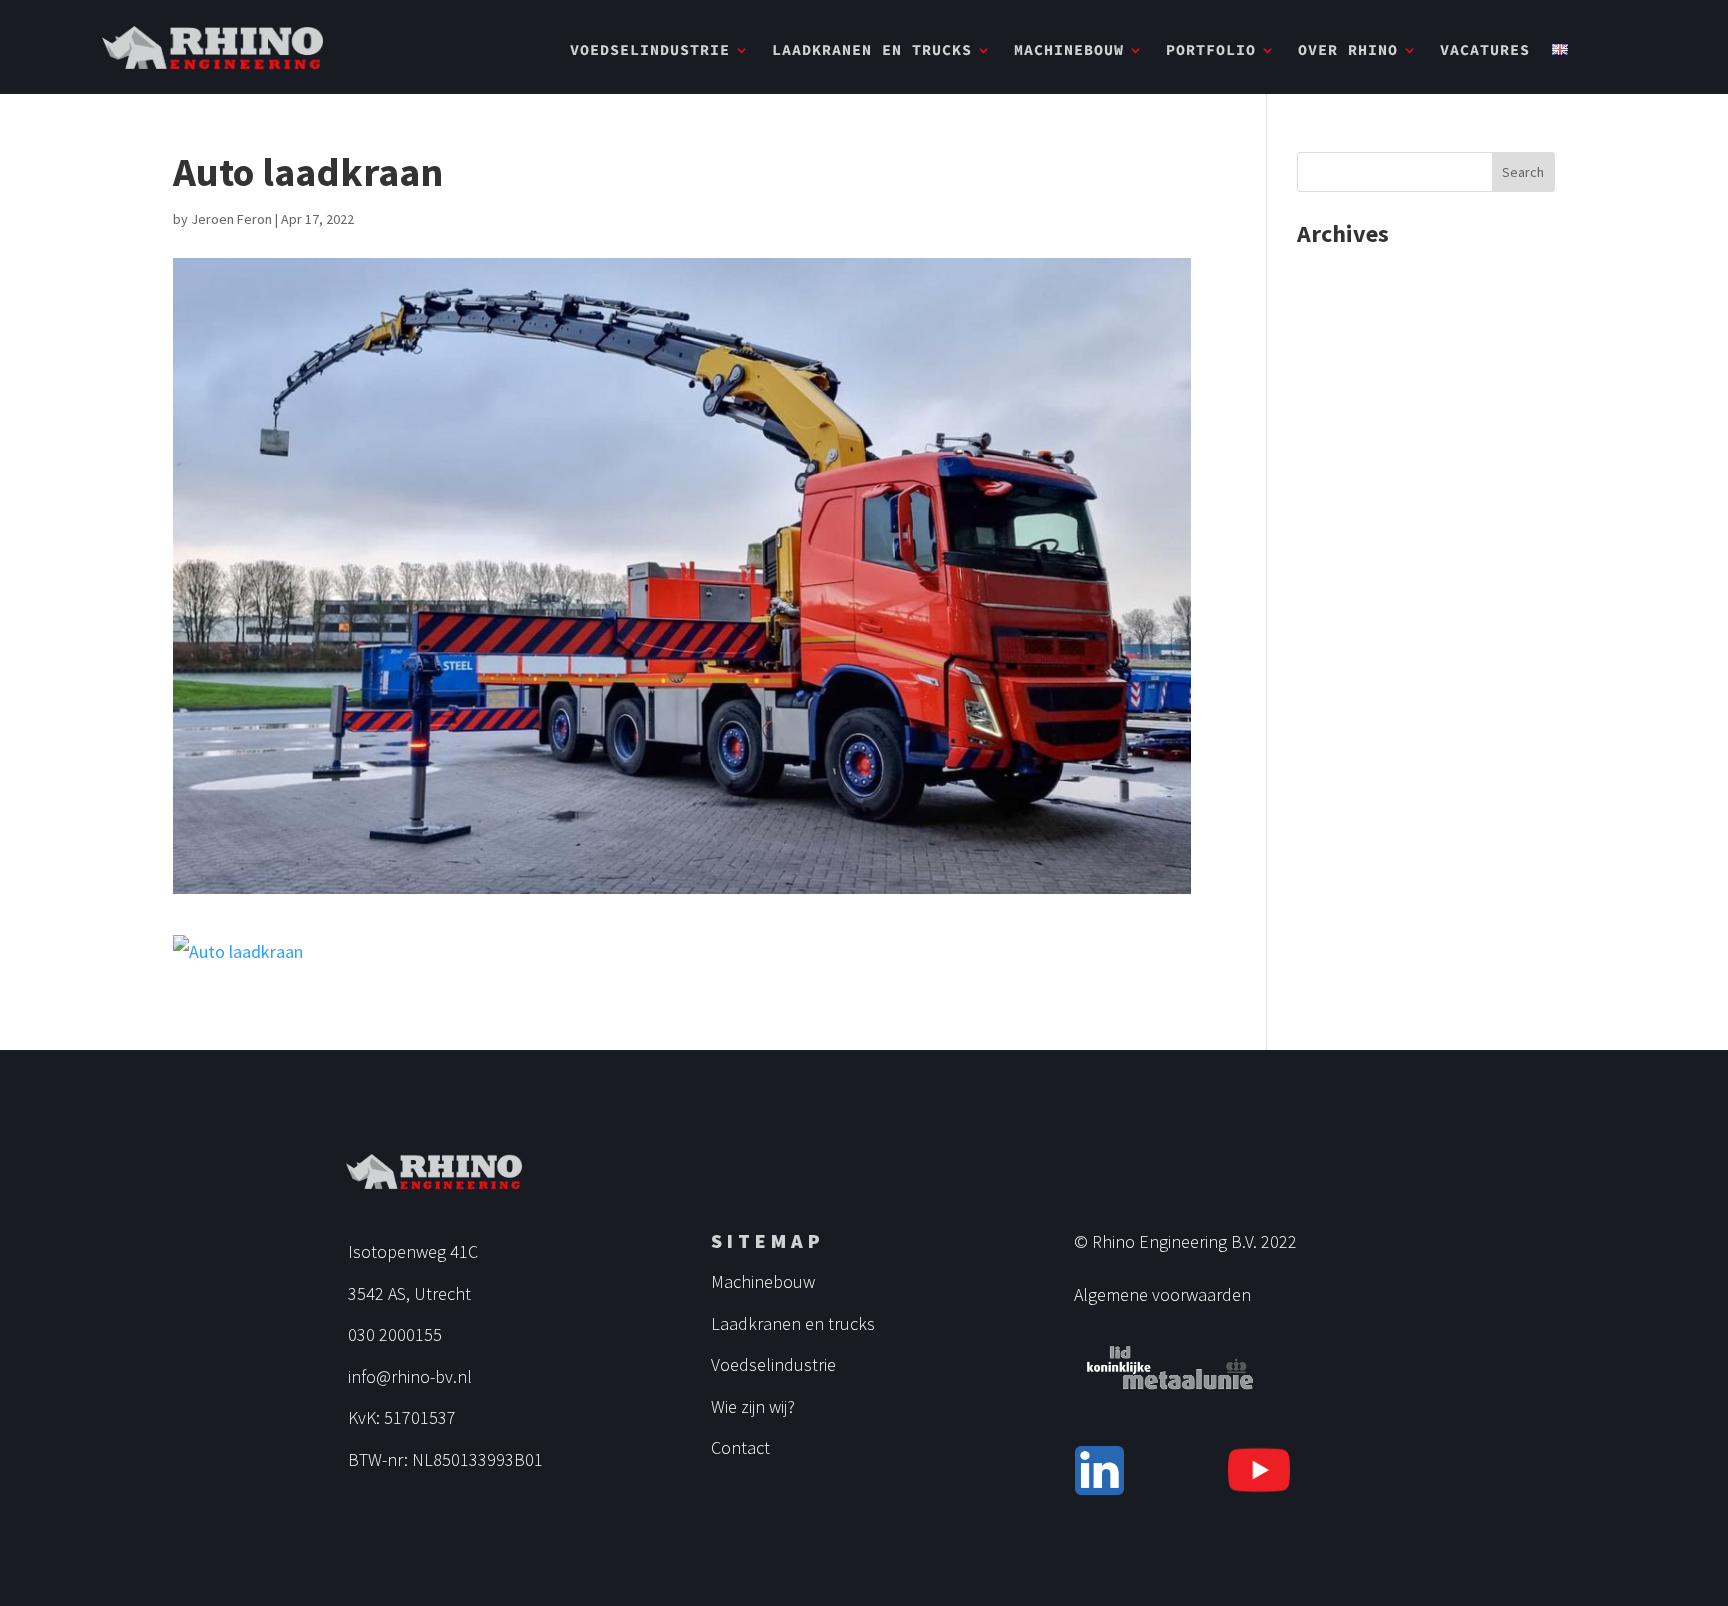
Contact (740, 1447)
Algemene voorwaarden (1162, 1294)
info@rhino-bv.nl (410, 1376)
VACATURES (1485, 51)
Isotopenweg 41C (413, 1251)
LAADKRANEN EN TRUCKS (872, 51)
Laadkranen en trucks (793, 1323)
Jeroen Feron (231, 219)
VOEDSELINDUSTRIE (650, 51)
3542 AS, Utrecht (409, 1293)
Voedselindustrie (773, 1364)
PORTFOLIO (1211, 51)
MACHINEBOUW (1069, 51)
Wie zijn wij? (753, 1406)
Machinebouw (763, 1281)
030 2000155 (395, 1334)
